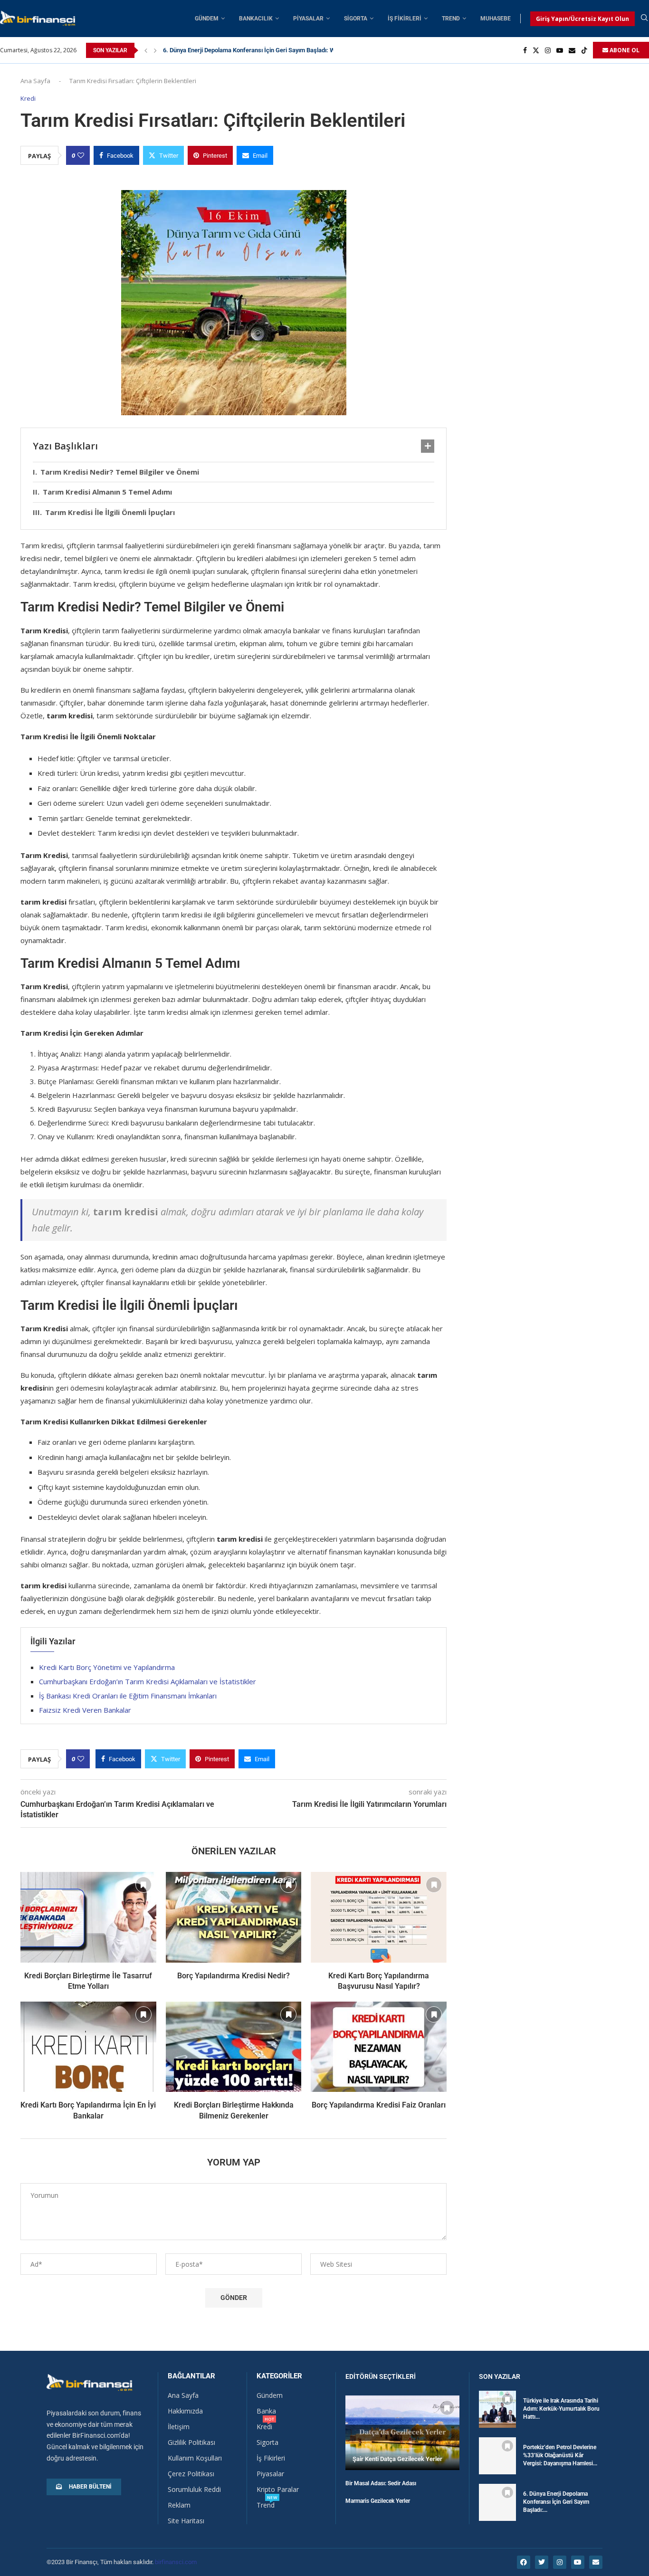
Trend (451, 19)
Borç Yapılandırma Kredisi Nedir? (234, 1976)
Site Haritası (186, 2521)
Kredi (264, 2427)
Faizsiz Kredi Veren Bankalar (85, 1710)
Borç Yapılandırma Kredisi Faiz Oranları (379, 2105)
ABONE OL (624, 50)
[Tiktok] (584, 50)
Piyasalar (308, 19)
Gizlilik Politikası (191, 2442)
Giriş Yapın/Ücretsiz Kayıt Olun (582, 19)
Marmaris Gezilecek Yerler (378, 2501)
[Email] (572, 50)
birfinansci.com (176, 2562)
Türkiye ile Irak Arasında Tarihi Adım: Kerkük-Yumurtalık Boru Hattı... (561, 2409)
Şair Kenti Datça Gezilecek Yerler (397, 2459)
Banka (266, 2411)
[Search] (644, 19)
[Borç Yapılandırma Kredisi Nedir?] (234, 1917)
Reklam (179, 2505)
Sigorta (356, 19)
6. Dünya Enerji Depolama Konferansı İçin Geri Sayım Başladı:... (556, 2502)
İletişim (179, 2427)
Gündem (207, 19)
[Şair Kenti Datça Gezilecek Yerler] (402, 2433)
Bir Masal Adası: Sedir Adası (381, 2483)
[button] (146, 50)
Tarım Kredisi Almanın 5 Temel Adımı (107, 492)
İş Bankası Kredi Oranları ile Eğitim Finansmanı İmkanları (128, 1696)
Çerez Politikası (191, 2474)
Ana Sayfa (35, 81)
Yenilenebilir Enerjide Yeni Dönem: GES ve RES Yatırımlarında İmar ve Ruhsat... (270, 50)
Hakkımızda (185, 2411)
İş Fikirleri (405, 19)
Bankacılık (256, 19)
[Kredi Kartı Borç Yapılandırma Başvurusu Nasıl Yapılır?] (379, 1917)
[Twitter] (536, 50)
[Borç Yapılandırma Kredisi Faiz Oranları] (379, 2047)
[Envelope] (596, 2562)
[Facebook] (525, 50)
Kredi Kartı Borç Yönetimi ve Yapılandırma (107, 1667)
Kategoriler (279, 2376)
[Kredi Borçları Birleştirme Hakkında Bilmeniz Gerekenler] (234, 2047)
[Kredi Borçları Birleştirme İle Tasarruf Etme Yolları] (88, 1917)
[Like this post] (81, 155)
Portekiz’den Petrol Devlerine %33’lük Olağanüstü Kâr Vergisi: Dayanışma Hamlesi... (560, 2455)
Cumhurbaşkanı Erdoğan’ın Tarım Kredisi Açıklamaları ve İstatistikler (148, 1681)
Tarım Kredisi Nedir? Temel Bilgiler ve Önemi (120, 472)
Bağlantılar (191, 2376)
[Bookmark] (143, 1885)
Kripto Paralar (278, 2490)
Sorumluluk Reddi (194, 2490)
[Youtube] (560, 50)
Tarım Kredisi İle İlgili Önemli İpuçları (110, 512)
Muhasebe (496, 19)
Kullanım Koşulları (195, 2458)
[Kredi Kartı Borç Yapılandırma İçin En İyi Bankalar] (88, 2047)
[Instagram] (548, 50)
